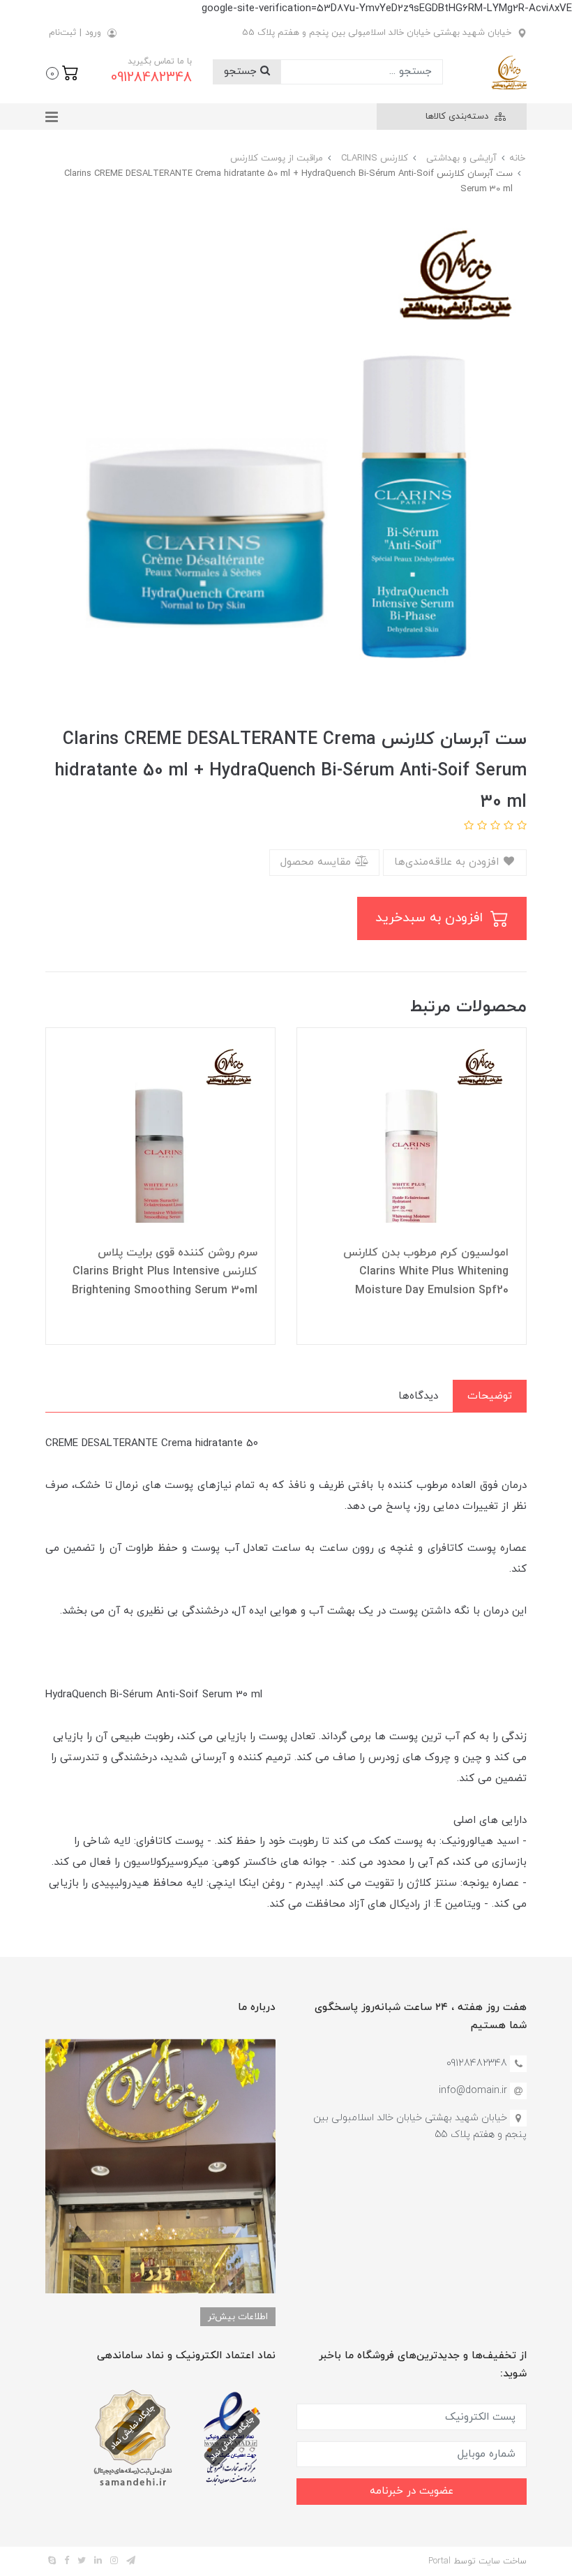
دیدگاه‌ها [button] (418, 1396)
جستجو (242, 72)
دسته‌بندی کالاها (458, 117)
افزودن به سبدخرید (431, 918)
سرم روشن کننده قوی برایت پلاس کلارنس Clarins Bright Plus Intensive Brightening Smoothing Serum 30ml (165, 1272)
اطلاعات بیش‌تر (238, 2317)
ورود (93, 33)
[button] (62, 72)
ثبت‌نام (62, 33)
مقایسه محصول (317, 862)
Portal (439, 2561)
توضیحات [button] (490, 1396)
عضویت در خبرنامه (412, 2491)
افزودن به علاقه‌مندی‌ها (448, 862)
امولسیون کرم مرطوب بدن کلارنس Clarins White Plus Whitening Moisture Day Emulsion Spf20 (426, 1272)
